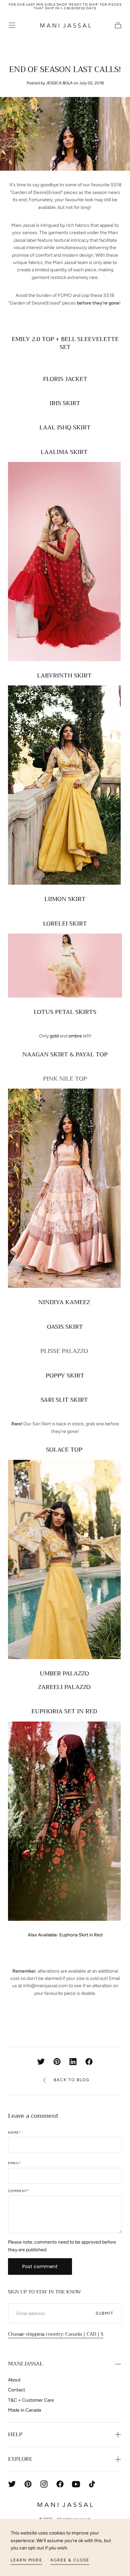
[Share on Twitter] (41, 2062)
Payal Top (92, 1054)
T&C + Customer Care (31, 2400)
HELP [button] (15, 2435)
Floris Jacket (65, 379)
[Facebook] (60, 2484)
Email (15, 2163)
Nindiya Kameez (65, 1302)
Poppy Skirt (65, 1376)
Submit (105, 2313)
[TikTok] (92, 2484)
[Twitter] (12, 2484)
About (14, 2380)
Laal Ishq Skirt (65, 427)
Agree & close (70, 2560)
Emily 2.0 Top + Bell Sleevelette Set (65, 343)
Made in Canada (24, 2410)
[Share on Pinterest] (57, 2062)
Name (14, 2133)
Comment (19, 2191)
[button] (12, 25)
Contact (16, 2390)
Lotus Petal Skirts (65, 1012)
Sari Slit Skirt (65, 1400)
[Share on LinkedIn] (73, 2062)
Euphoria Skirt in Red (80, 1935)
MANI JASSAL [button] (25, 2364)
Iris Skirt (65, 403)
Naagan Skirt (45, 1054)
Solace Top (65, 1450)
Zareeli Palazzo (65, 1687)
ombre (75, 1036)
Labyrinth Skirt (65, 675)
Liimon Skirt (65, 899)
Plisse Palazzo (65, 1351)
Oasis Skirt (65, 1327)
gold (54, 1036)
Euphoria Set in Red (65, 1711)
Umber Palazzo (65, 1673)
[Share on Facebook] (89, 2062)
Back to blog (72, 2080)
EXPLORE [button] (20, 2459)
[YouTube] (76, 2484)
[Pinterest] (28, 2484)
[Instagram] (44, 2484)
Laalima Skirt (65, 452)
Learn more (26, 2560)
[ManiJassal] (65, 2505)
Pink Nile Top (65, 1079)
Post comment (40, 2266)
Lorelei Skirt (65, 924)
